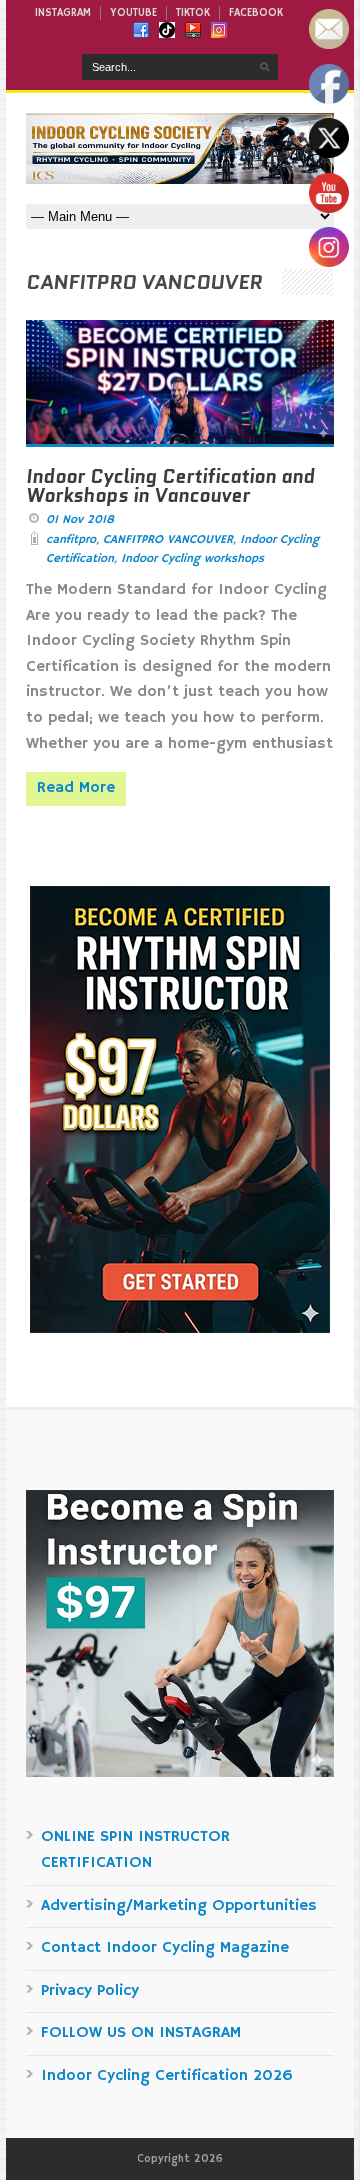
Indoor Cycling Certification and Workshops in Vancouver (170, 486)
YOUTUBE (133, 13)
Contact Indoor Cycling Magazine (165, 1948)
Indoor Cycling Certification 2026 (167, 2076)
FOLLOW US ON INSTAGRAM (141, 2033)
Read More (76, 788)
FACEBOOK (256, 13)
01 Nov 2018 (80, 519)
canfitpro (71, 539)
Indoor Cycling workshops (192, 558)
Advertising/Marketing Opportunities (179, 1906)
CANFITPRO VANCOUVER (168, 539)
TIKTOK (193, 13)
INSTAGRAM (63, 13)
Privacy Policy (90, 1991)
